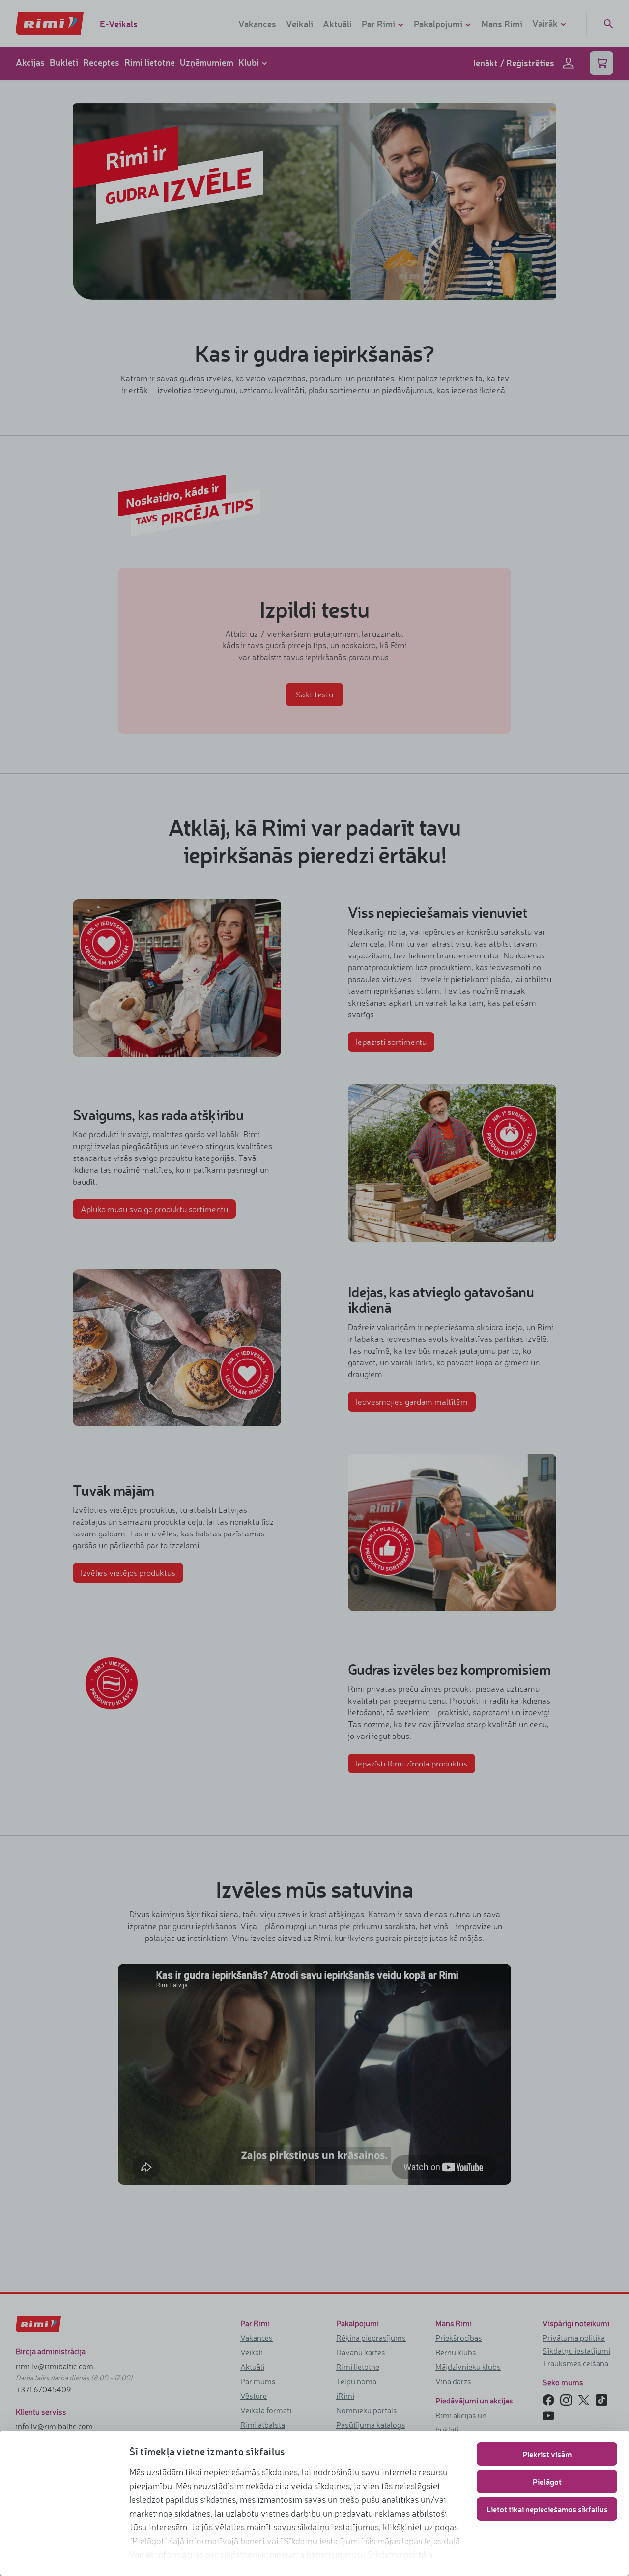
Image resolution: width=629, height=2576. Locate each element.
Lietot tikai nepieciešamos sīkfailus (547, 2509)
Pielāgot (547, 2481)
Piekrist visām (547, 2454)
